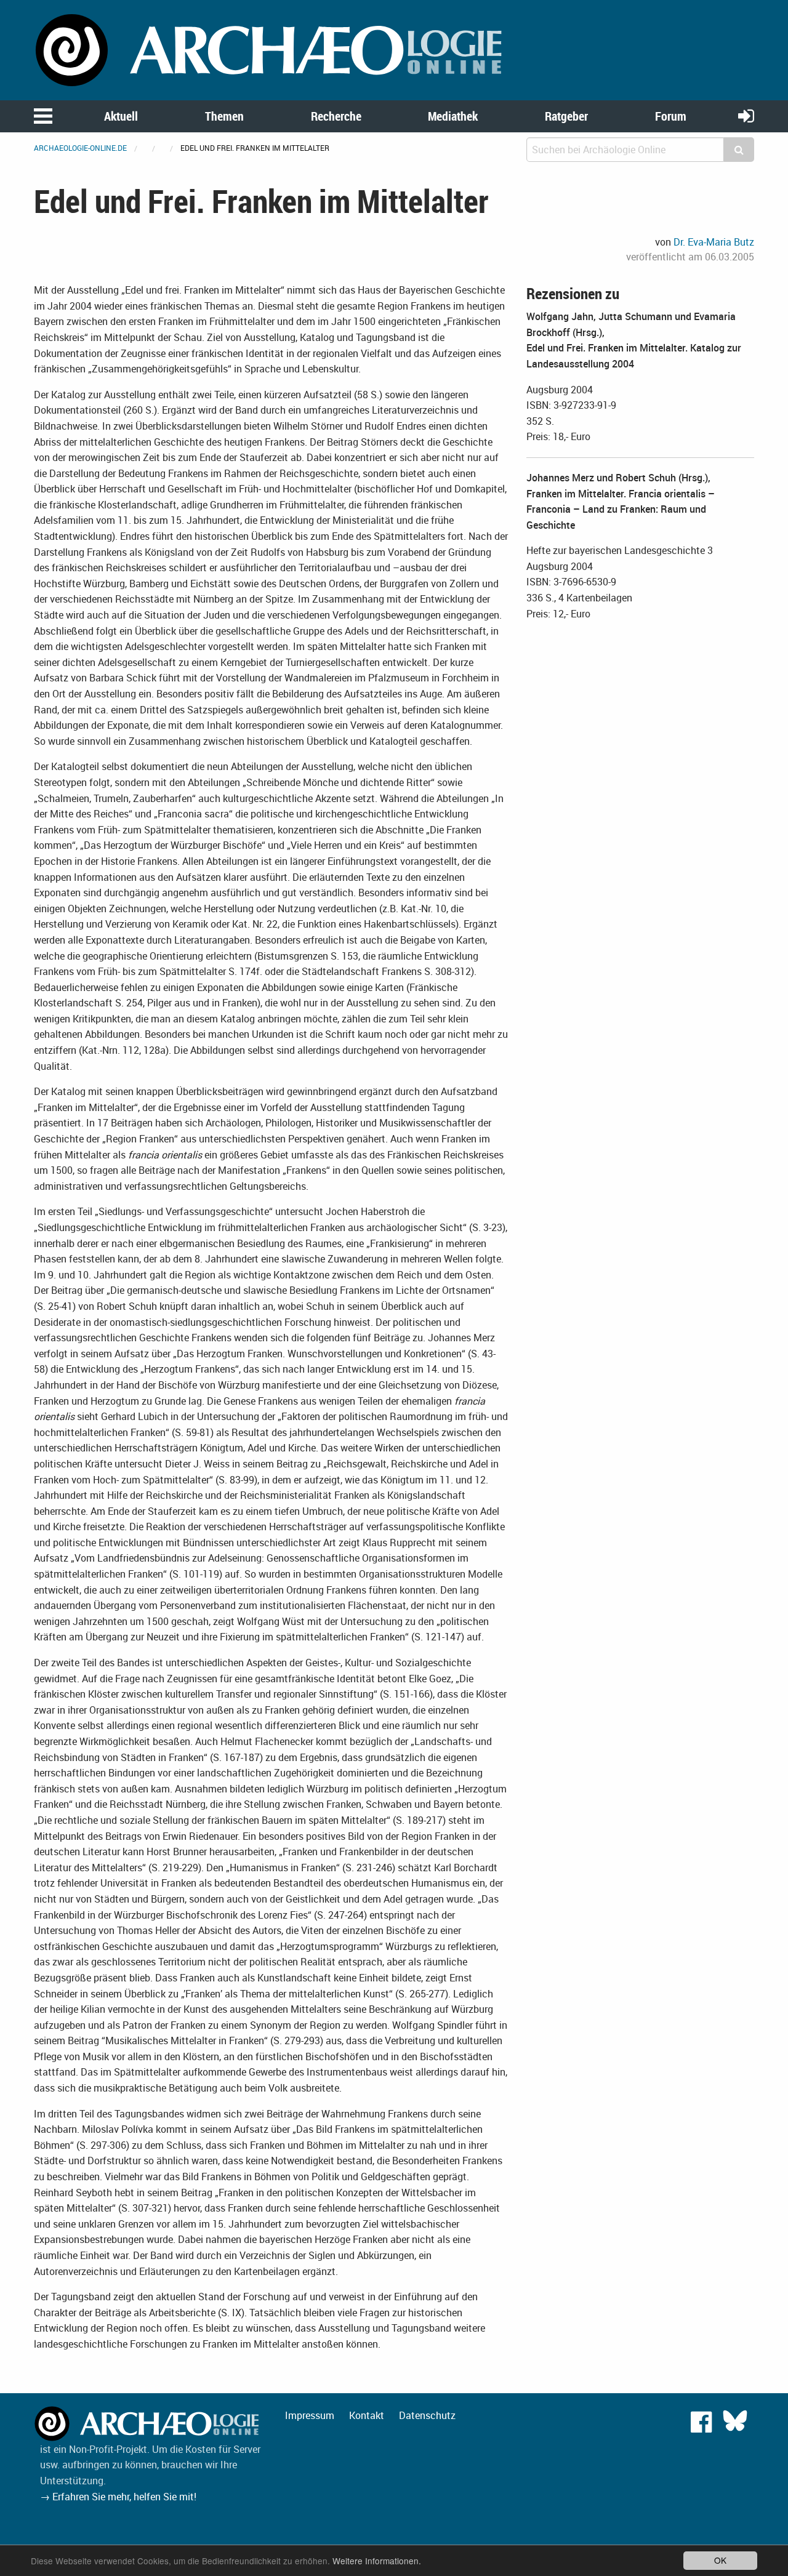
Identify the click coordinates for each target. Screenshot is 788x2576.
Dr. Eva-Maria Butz (714, 242)
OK (720, 2560)
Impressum (310, 2415)
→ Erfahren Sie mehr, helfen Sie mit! (118, 2497)
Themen (224, 116)
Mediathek (453, 116)
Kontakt (367, 2415)
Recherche (336, 116)
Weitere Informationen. (377, 2561)
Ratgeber (566, 116)
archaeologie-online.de (80, 148)
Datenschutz (427, 2415)
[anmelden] (746, 115)
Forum (671, 116)
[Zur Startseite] (271, 49)
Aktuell (121, 116)
